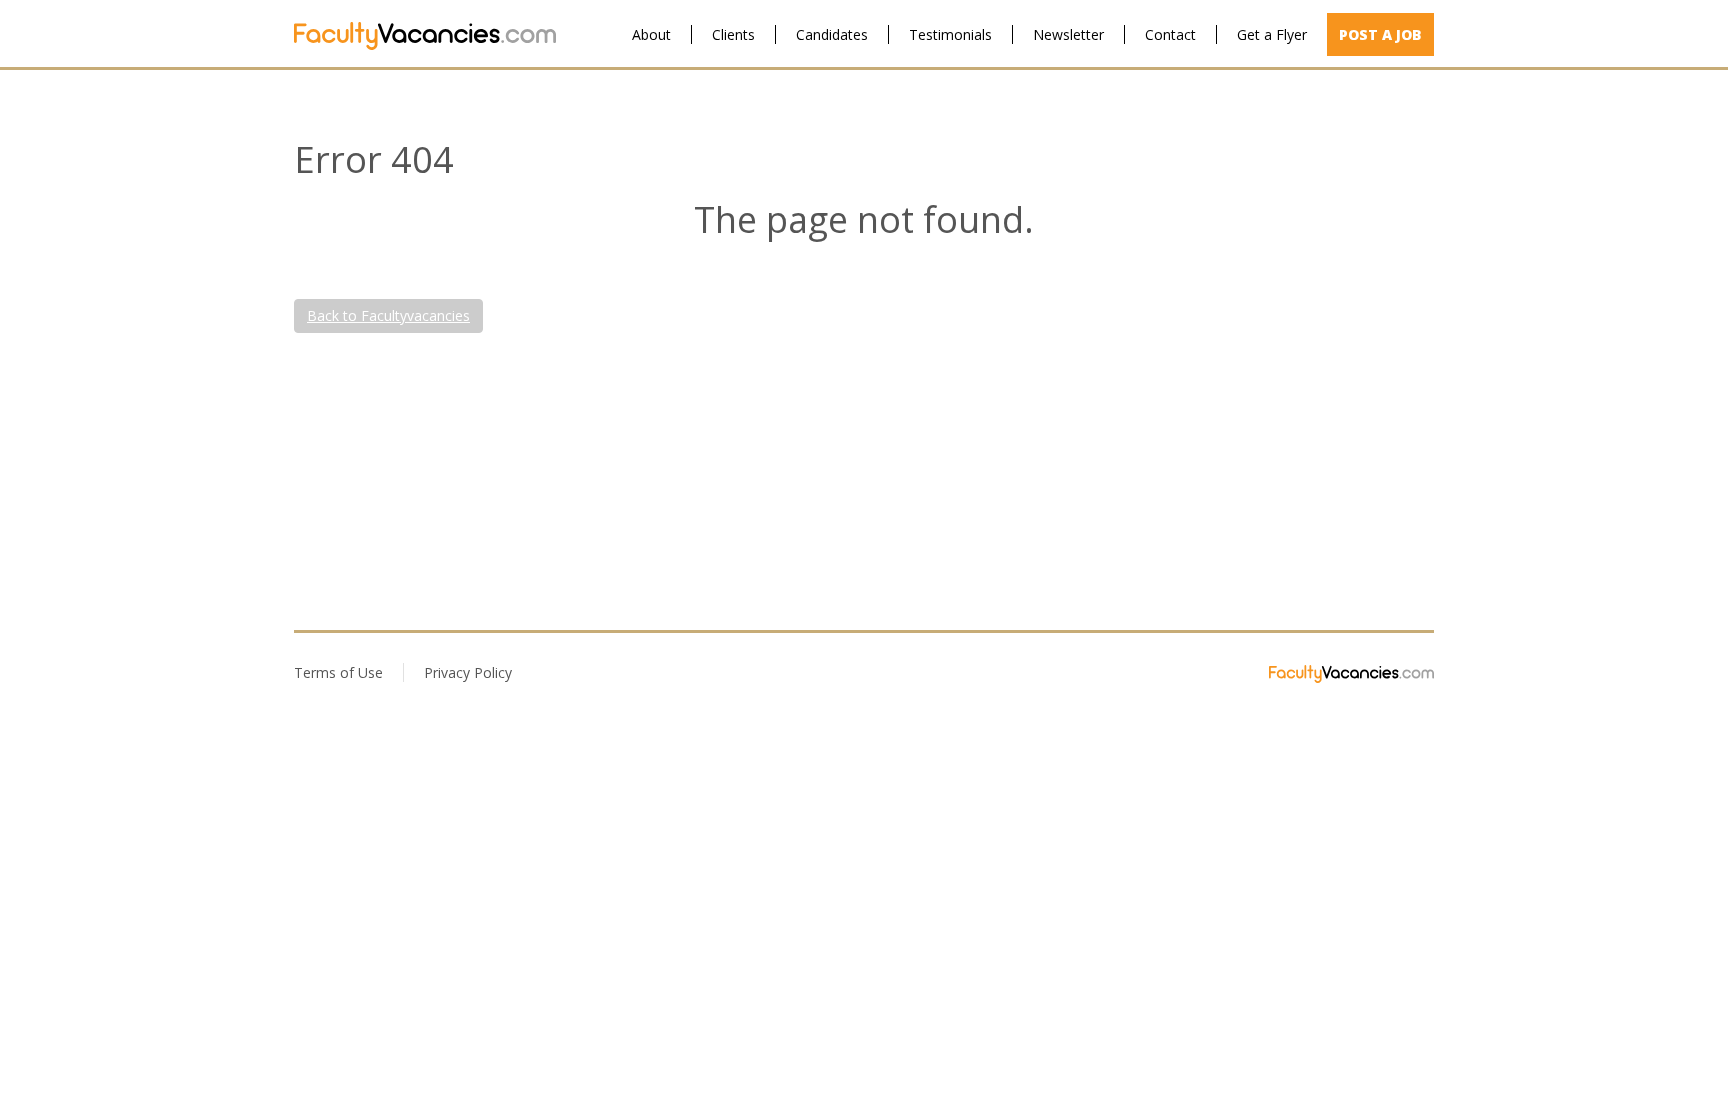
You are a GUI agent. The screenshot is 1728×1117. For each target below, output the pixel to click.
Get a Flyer (1272, 34)
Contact (1170, 34)
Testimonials (950, 34)
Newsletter (1068, 34)
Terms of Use (338, 672)
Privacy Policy (468, 672)
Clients (733, 34)
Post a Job (1380, 34)
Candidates (832, 34)
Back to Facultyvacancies (388, 315)
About (651, 34)
